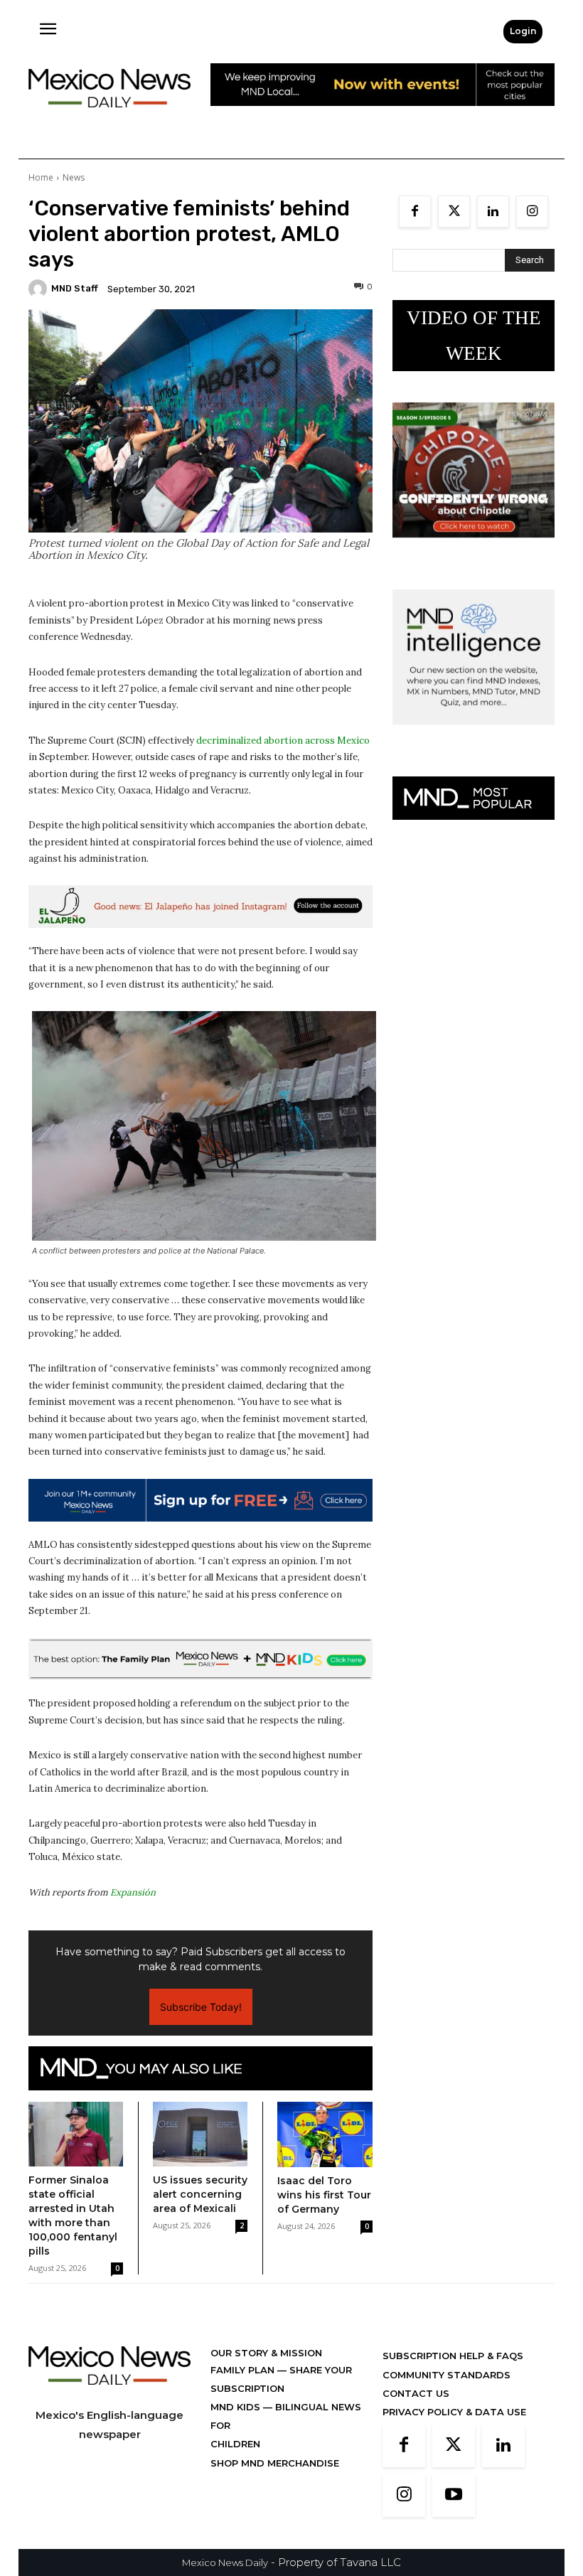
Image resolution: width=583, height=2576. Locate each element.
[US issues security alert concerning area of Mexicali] (200, 2134)
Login (523, 31)
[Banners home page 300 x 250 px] (474, 549)
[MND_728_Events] (383, 117)
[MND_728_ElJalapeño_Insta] (200, 907)
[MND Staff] (40, 289)
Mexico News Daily (225, 2562)
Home (41, 177)
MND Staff (75, 288)
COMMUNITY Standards (446, 2375)
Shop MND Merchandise (275, 2463)
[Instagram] (532, 212)
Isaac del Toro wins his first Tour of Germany (324, 2195)
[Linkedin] (493, 212)
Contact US (416, 2393)
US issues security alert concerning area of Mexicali (200, 2194)
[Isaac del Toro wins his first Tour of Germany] (325, 2134)
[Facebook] (415, 212)
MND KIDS (237, 2407)
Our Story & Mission (266, 2353)
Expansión (133, 1892)
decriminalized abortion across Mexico (283, 741)
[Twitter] (454, 212)
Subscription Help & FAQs (453, 2356)
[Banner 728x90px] (200, 1660)
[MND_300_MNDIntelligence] (474, 736)
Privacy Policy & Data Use (454, 2412)
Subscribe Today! (201, 2007)
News (74, 177)
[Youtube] (454, 2496)
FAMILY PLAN (244, 2370)
